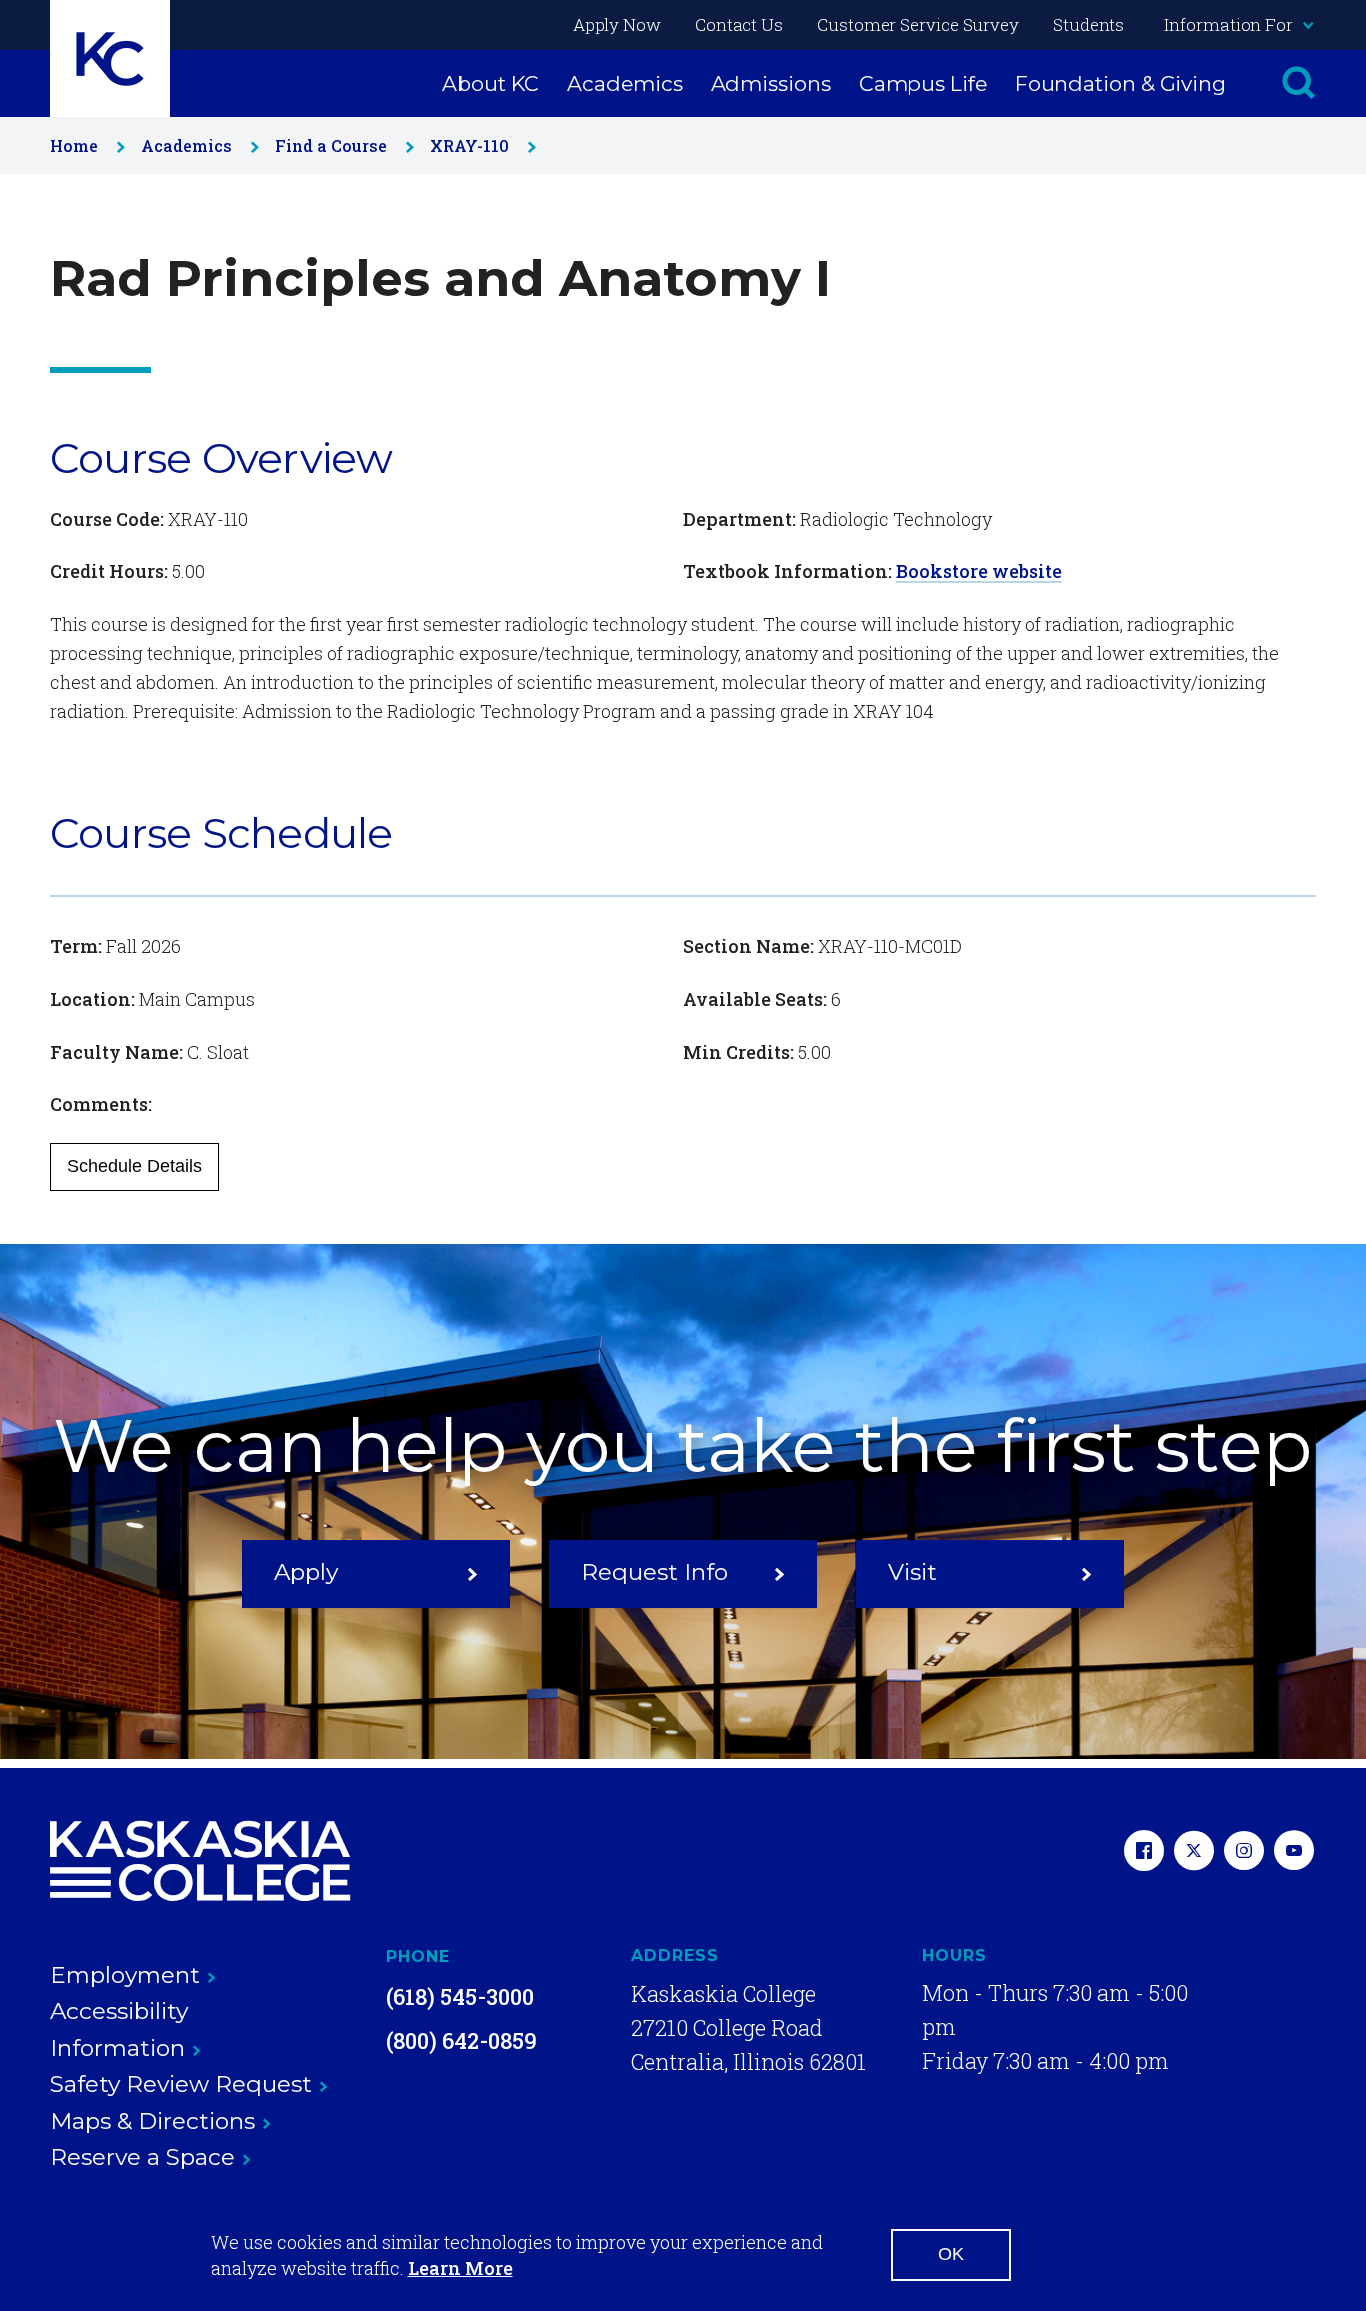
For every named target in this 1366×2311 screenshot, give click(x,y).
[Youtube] (1294, 1852)
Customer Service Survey (918, 24)
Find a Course (331, 145)
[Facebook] (1144, 1852)
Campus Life (923, 83)
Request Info (654, 1572)
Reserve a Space (142, 2157)
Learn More (460, 2268)
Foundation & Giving (1120, 83)
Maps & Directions (152, 2121)
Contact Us (739, 24)
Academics (624, 83)
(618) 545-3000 (460, 1996)
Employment (125, 1975)
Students (1088, 24)
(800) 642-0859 (461, 2040)
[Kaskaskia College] (200, 1861)
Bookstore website (979, 571)
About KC (490, 83)
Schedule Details (134, 1166)
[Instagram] (1244, 1852)
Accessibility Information (119, 2029)
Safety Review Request (181, 2084)
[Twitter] (1194, 1852)
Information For (1228, 24)
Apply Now (617, 24)
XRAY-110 (469, 145)
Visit (912, 1572)
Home (74, 145)
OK (951, 2254)
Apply (306, 1572)
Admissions (771, 83)
